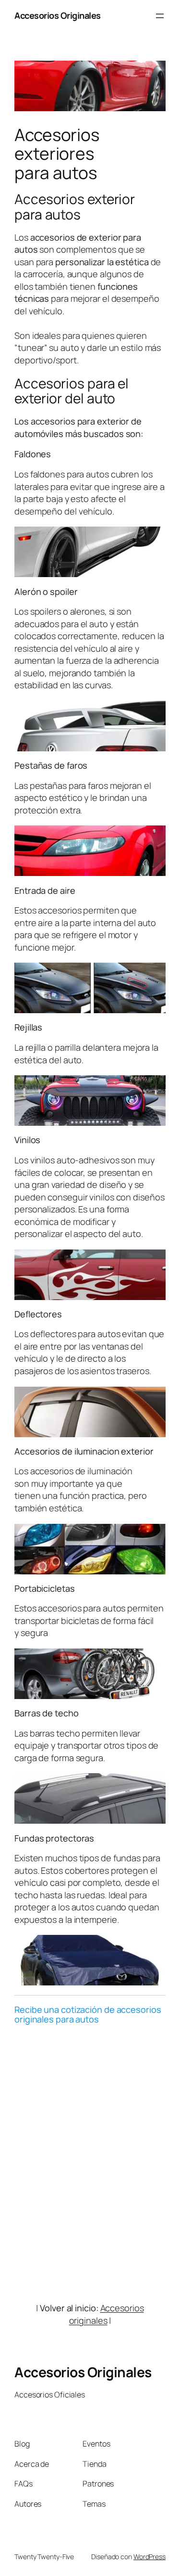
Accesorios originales (107, 2314)
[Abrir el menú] (160, 16)
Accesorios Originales (58, 15)
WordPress (150, 2557)
